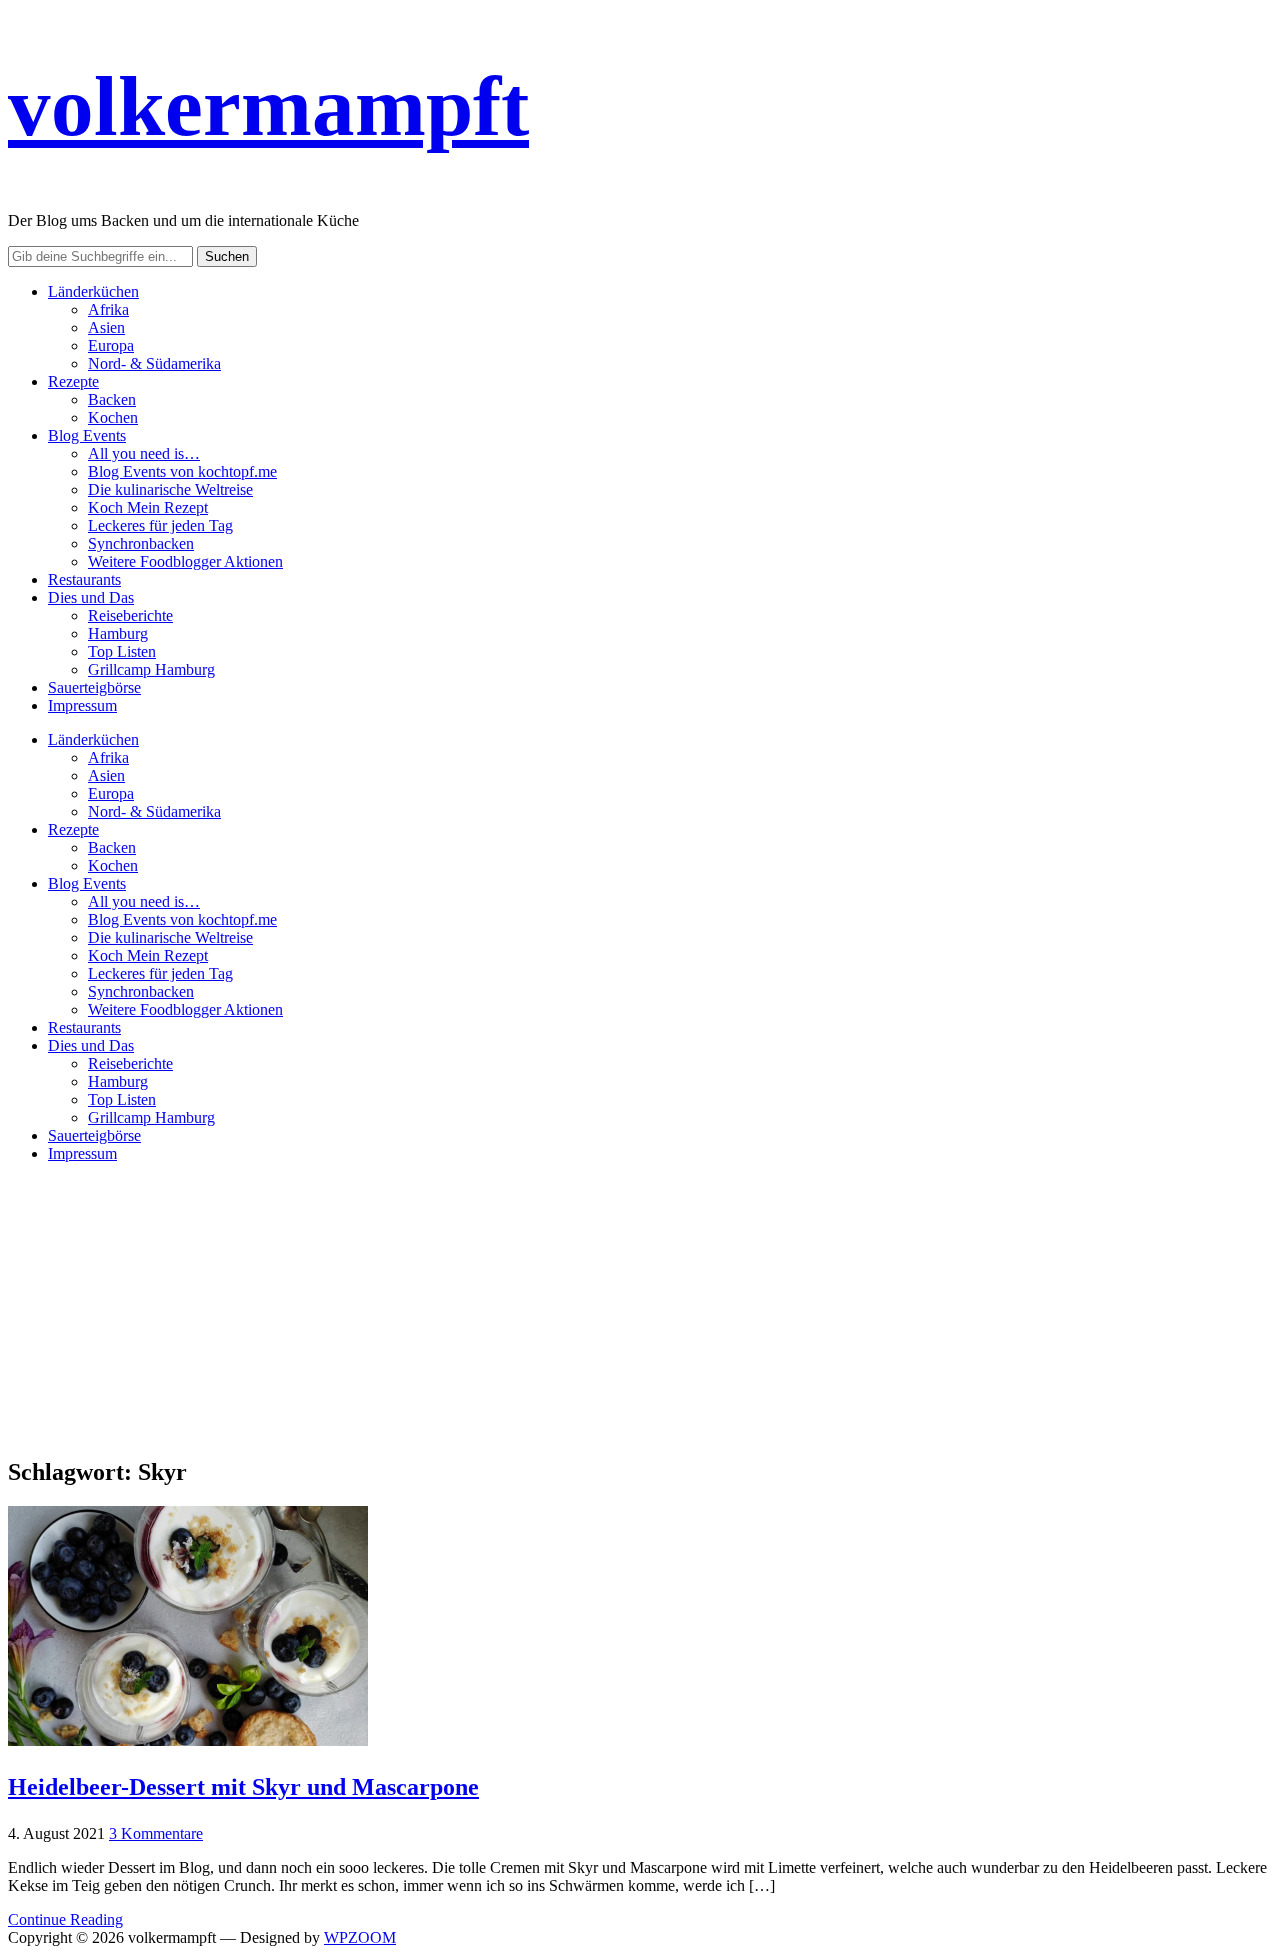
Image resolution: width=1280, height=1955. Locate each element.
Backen (112, 399)
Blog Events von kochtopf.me (182, 471)
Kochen (113, 417)
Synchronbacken (141, 543)
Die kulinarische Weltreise (170, 489)
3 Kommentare (156, 1833)
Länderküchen (93, 291)
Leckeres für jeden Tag (160, 525)
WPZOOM (360, 1937)
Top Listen (122, 651)
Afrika (108, 309)
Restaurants (84, 579)
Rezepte (73, 381)
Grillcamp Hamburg (151, 669)
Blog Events (87, 435)
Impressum (82, 705)
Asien (106, 327)
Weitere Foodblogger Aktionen (185, 561)
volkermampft (268, 106)
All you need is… (144, 453)
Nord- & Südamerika (154, 363)
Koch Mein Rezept (148, 507)
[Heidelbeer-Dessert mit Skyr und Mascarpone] (188, 1740)
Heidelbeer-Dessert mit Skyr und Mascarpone (243, 1787)
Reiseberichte (130, 615)
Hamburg (118, 633)
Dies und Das (91, 597)
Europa (111, 345)
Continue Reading (65, 1919)
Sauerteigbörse (94, 687)
